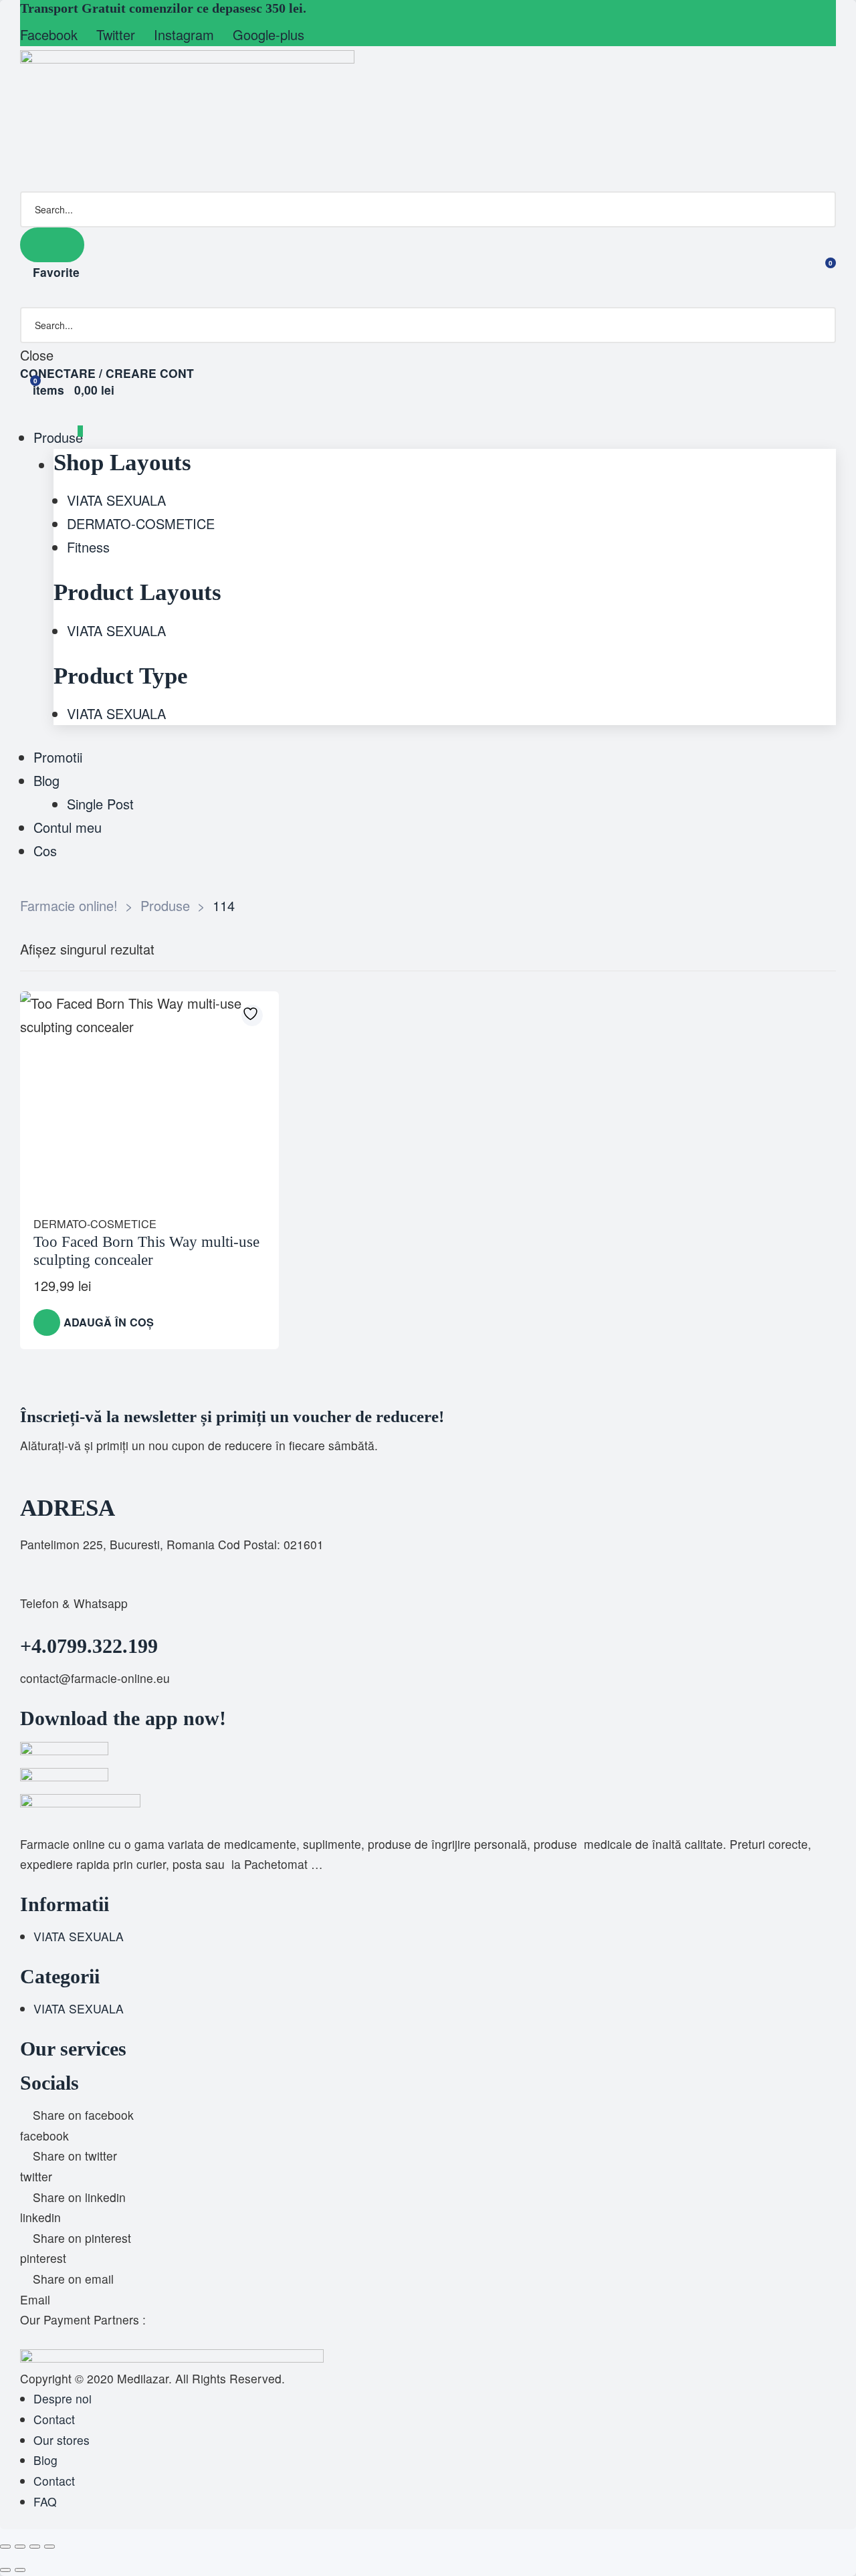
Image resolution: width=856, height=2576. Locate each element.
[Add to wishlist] (252, 1015)
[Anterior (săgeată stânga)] (5, 2570)
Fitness (88, 547)
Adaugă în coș (109, 1322)
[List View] (819, 950)
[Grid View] (796, 950)
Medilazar (143, 2378)
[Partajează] (35, 2547)
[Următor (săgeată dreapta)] (20, 2570)
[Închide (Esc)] (49, 2547)
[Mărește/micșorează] (5, 2547)
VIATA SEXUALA (116, 500)
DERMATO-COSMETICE (141, 523)
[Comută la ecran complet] (20, 2547)
